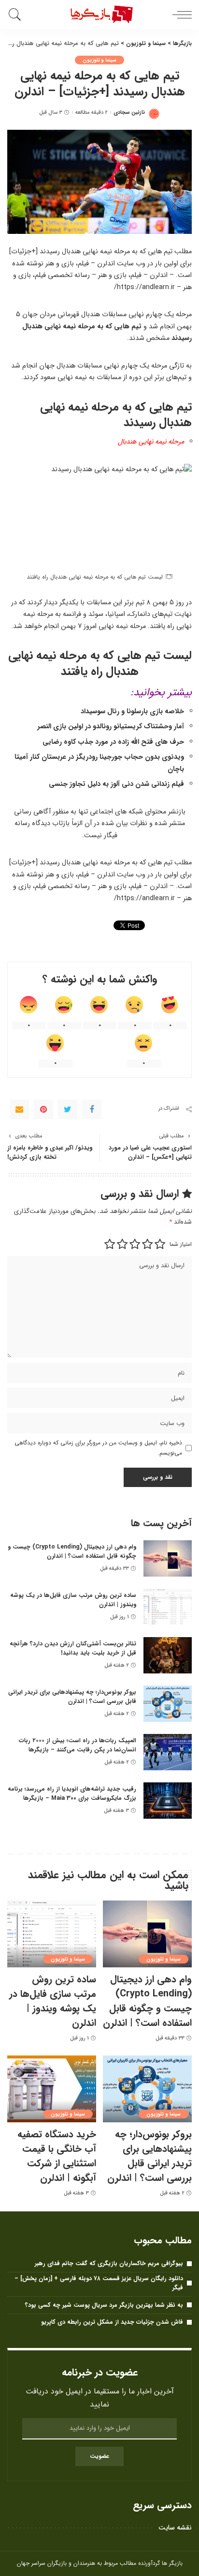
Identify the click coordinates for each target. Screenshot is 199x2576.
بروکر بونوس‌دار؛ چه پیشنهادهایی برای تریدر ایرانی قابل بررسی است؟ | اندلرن (72, 1697)
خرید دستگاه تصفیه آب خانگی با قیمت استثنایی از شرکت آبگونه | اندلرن (57, 2156)
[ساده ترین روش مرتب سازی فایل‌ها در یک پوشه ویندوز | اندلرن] (168, 1607)
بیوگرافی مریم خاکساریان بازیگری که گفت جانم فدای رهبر (109, 2263)
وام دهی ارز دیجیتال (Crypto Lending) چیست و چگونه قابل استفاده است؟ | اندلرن (72, 1551)
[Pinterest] (43, 1109)
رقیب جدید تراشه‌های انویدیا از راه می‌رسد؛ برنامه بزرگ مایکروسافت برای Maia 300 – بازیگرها (72, 1794)
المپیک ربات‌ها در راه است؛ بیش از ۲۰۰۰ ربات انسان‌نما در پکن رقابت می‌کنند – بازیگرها (78, 1745)
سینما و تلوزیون (100, 60)
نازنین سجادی (129, 113)
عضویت (99, 2456)
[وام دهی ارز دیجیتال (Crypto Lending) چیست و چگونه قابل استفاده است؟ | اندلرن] (168, 1558)
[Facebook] (92, 1109)
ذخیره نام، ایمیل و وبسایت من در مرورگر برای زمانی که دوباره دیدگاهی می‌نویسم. (98, 1448)
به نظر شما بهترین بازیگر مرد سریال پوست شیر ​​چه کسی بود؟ (104, 2305)
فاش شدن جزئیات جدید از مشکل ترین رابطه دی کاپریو (112, 2322)
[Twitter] (68, 1109)
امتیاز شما (181, 1244)
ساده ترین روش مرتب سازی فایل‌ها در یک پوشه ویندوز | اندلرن (73, 1600)
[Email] (19, 1109)
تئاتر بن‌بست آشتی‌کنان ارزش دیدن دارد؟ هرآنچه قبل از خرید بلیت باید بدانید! (73, 1648)
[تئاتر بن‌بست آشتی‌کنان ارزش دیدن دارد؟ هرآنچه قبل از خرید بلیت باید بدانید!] (168, 1655)
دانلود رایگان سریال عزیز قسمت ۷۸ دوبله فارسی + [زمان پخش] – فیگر (99, 2283)
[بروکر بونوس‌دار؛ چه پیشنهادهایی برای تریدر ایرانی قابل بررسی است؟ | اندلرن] (168, 1704)
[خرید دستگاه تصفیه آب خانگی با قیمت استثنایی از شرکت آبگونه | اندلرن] (52, 2089)
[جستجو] (17, 15)
